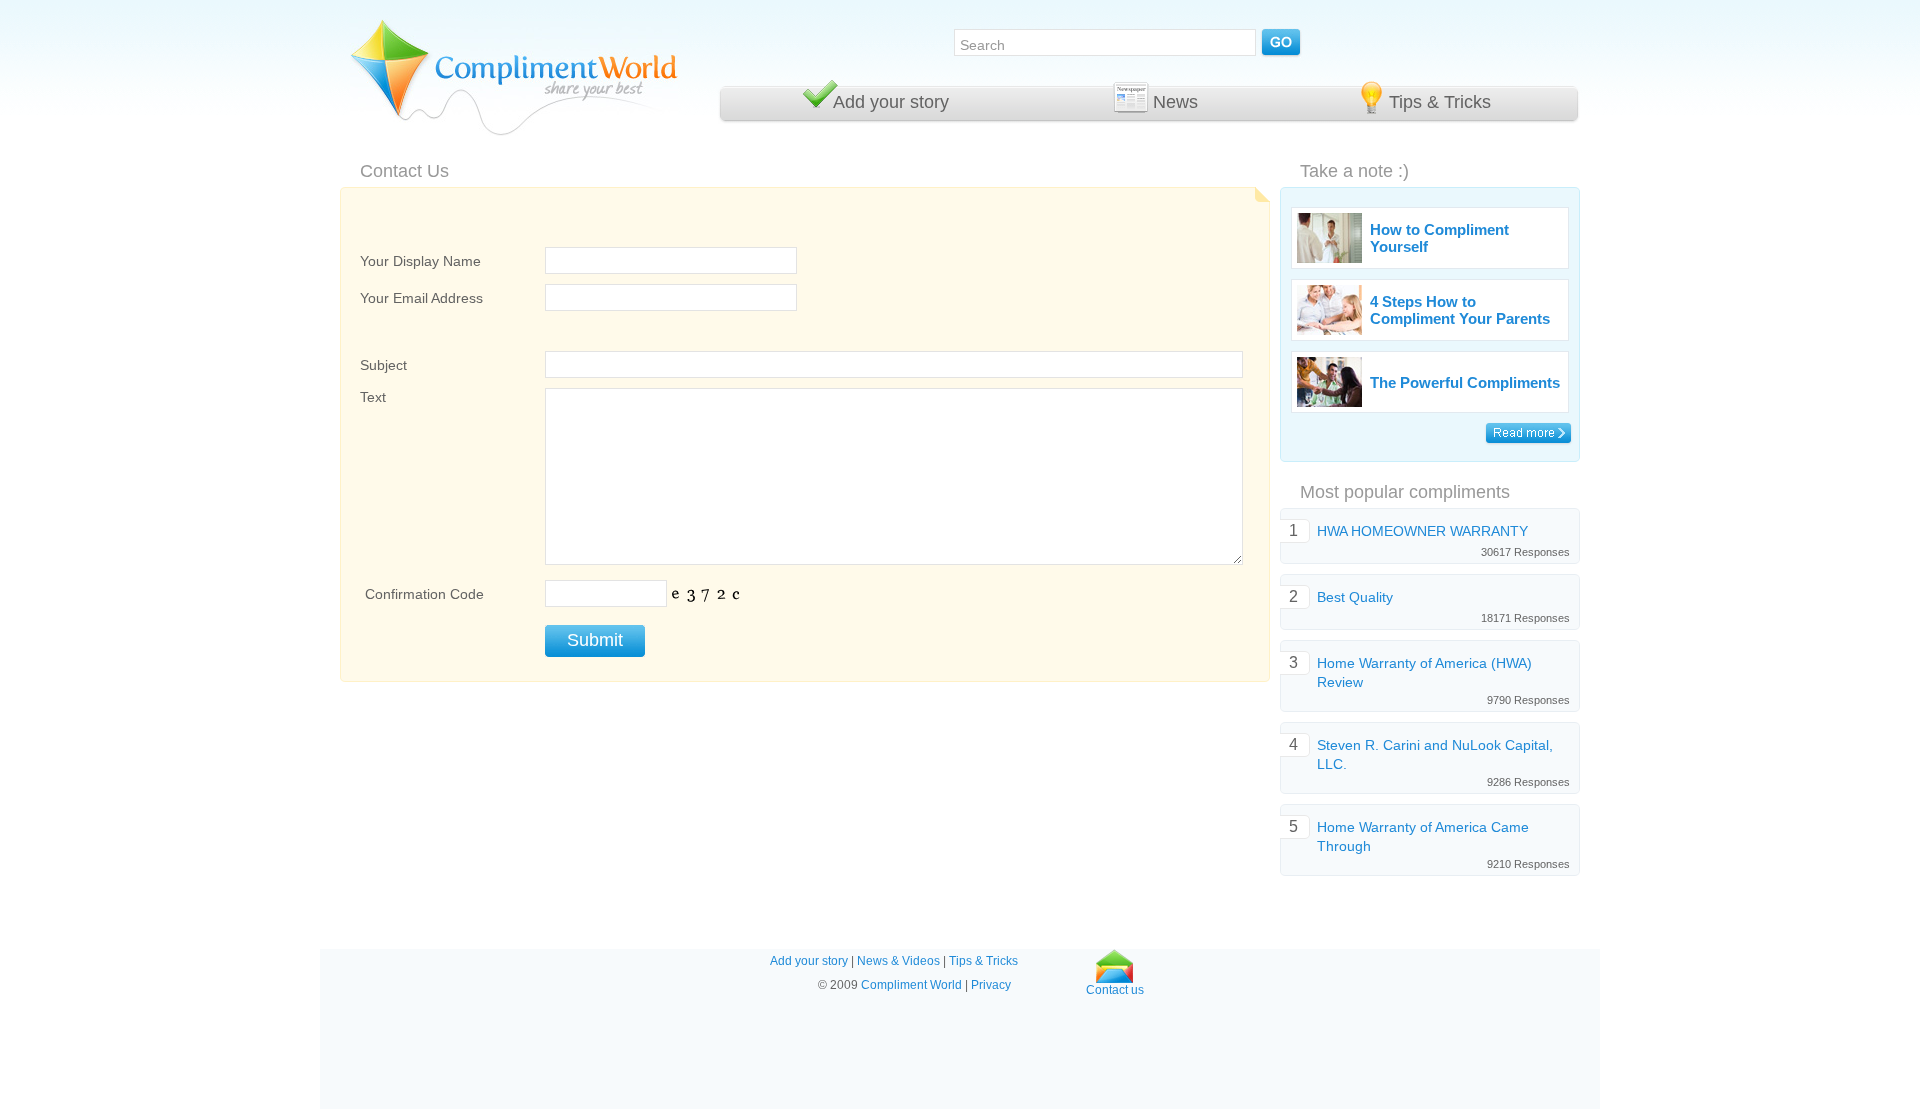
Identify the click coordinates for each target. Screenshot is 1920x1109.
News (1175, 102)
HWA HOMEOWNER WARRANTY (1422, 531)
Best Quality (1355, 597)
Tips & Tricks (1440, 102)
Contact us (1115, 990)
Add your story (891, 102)
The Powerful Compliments (1465, 382)
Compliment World (911, 985)
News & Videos (898, 961)
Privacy (991, 985)
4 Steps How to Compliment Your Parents (1460, 310)
